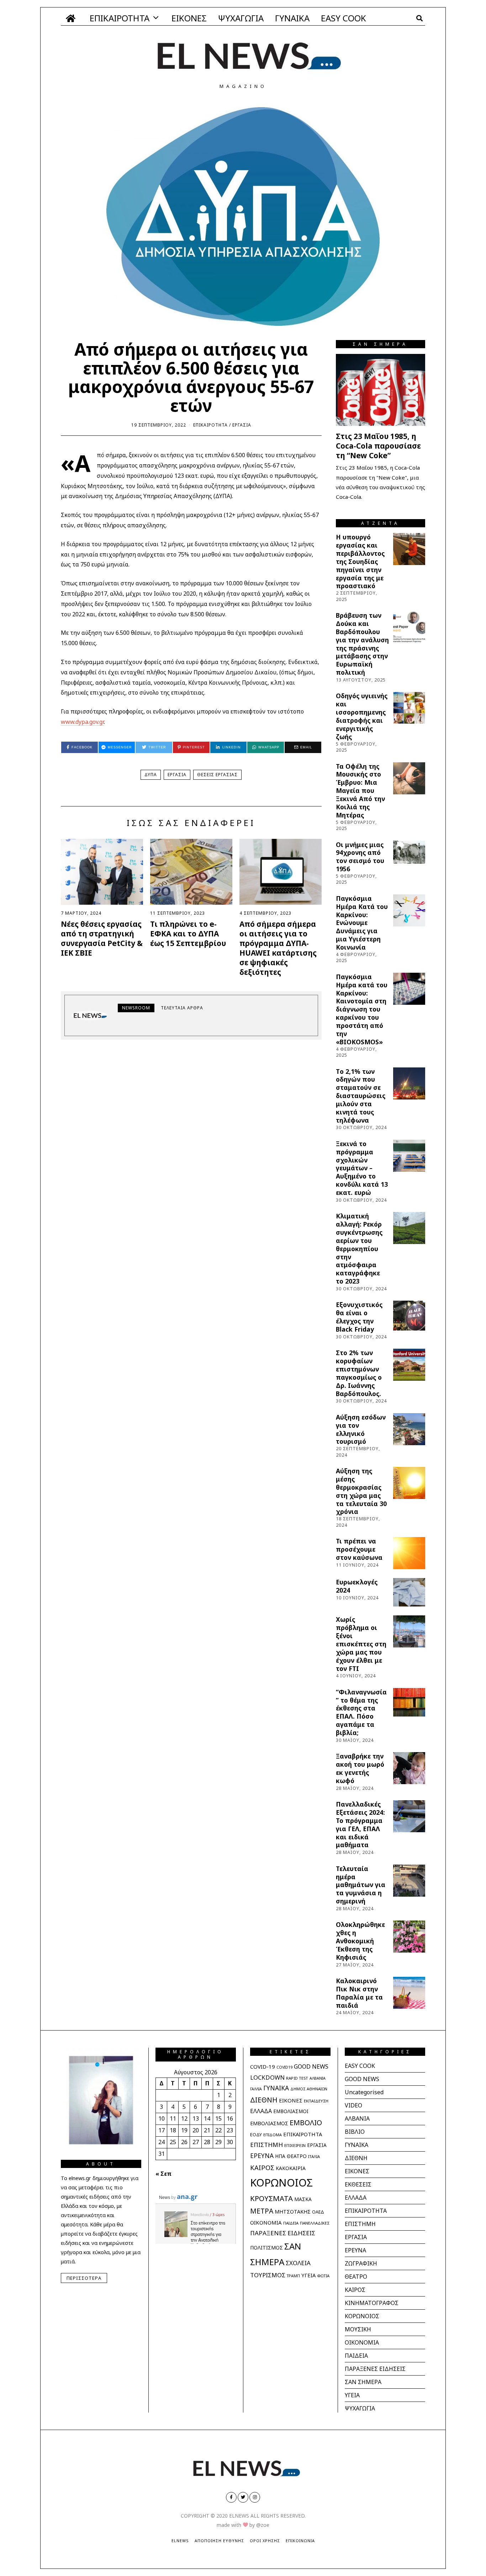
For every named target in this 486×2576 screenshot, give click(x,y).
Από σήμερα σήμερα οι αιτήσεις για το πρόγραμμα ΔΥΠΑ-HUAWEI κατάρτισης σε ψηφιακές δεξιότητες (278, 948)
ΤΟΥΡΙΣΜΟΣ (268, 2275)
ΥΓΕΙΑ (308, 2275)
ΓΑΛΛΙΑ (256, 2089)
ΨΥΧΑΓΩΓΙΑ (241, 18)
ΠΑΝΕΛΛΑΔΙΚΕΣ (315, 2223)
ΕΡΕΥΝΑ (262, 2156)
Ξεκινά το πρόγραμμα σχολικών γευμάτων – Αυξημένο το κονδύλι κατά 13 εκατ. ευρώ (362, 1168)
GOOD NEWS (311, 2066)
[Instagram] (255, 2497)
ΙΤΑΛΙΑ (314, 2156)
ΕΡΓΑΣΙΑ (242, 425)
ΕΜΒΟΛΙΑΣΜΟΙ (291, 2111)
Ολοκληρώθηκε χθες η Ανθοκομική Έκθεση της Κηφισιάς (360, 1941)
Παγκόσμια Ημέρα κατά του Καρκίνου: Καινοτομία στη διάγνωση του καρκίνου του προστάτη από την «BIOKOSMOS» (362, 1009)
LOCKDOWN (267, 2077)
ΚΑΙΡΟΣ (262, 2167)
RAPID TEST (297, 2078)
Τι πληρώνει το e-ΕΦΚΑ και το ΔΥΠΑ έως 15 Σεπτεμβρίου (188, 934)
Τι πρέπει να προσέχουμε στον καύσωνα (359, 1549)
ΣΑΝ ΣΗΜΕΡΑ (363, 2382)
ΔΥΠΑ (151, 775)
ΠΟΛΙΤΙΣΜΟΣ (266, 2248)
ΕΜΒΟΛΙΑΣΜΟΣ (269, 2123)
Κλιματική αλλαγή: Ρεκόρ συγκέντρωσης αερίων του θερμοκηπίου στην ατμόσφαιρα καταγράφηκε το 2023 (359, 1248)
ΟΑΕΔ (318, 2212)
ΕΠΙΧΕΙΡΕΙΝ (295, 2145)
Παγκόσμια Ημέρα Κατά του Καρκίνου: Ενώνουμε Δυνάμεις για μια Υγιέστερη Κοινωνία (362, 923)
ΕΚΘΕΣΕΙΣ (358, 2184)
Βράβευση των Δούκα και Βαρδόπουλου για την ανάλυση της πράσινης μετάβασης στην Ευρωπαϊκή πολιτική (362, 644)
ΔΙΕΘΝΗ (264, 2100)
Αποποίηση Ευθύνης (219, 2541)
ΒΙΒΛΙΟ (355, 2132)
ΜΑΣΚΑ (303, 2199)
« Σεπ (163, 2174)
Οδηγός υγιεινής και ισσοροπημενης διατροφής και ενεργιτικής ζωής (362, 716)
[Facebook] (231, 2497)
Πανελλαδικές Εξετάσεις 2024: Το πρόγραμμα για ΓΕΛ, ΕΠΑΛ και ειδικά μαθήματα (360, 1824)
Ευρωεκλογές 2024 (357, 1586)
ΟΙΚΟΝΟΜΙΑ (266, 2222)
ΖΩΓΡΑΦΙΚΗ (361, 2263)
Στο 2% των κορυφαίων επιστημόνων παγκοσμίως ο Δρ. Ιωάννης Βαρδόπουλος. (359, 1373)
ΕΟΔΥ (256, 2135)
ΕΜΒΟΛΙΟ (306, 2123)
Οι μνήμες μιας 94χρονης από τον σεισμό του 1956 (360, 857)
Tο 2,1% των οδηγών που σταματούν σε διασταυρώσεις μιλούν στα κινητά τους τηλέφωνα (361, 1096)
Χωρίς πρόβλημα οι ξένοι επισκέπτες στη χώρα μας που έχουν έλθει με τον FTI (361, 1644)
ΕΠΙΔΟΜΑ (273, 2135)
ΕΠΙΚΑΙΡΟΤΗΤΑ (120, 18)
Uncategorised (364, 2092)
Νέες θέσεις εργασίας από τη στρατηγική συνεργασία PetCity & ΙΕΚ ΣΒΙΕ (102, 938)
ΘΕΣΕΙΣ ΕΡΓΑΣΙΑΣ (217, 775)
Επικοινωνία (300, 2541)
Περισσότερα (84, 2278)
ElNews (180, 2541)
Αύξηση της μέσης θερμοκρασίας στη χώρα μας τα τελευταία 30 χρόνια (361, 1491)
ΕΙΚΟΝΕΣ (189, 18)
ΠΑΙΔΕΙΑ (291, 2223)
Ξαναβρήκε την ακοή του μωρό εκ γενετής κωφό (360, 1768)
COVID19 (284, 2067)
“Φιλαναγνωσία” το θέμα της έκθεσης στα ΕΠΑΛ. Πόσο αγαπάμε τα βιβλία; (361, 1712)
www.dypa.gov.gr (82, 722)
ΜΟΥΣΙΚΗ (358, 2329)
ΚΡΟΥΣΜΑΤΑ (271, 2198)
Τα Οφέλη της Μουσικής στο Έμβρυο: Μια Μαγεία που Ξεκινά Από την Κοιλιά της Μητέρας (360, 791)
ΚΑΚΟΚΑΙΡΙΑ (291, 2168)
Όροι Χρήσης (265, 2541)
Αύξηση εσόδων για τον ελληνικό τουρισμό (361, 1429)
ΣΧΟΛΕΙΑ (298, 2263)
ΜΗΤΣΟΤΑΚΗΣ (293, 2212)
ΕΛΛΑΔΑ (261, 2111)
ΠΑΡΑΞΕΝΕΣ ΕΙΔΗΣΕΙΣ (283, 2233)
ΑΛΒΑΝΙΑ (318, 2078)
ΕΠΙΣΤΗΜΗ (266, 2145)
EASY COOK (344, 18)
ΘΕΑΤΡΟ (297, 2156)
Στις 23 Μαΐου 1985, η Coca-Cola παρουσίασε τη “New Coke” (378, 446)
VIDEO (353, 2105)
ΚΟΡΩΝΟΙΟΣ (281, 2183)
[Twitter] (243, 2497)
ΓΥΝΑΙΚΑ (292, 18)
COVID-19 (263, 2066)
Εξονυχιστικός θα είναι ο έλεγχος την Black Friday (359, 1317)
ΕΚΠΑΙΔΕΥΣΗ (316, 2101)
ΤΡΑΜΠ (293, 2276)
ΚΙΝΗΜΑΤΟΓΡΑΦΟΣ (372, 2303)
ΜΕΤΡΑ (262, 2211)
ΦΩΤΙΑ (323, 2276)
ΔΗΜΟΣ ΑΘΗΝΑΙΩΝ (309, 2089)
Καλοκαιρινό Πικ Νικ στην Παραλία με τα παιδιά (359, 1993)
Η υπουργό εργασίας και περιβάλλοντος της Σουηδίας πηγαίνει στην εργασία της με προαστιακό (360, 561)
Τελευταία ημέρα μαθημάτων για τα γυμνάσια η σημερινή (361, 1885)
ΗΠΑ (280, 2156)
